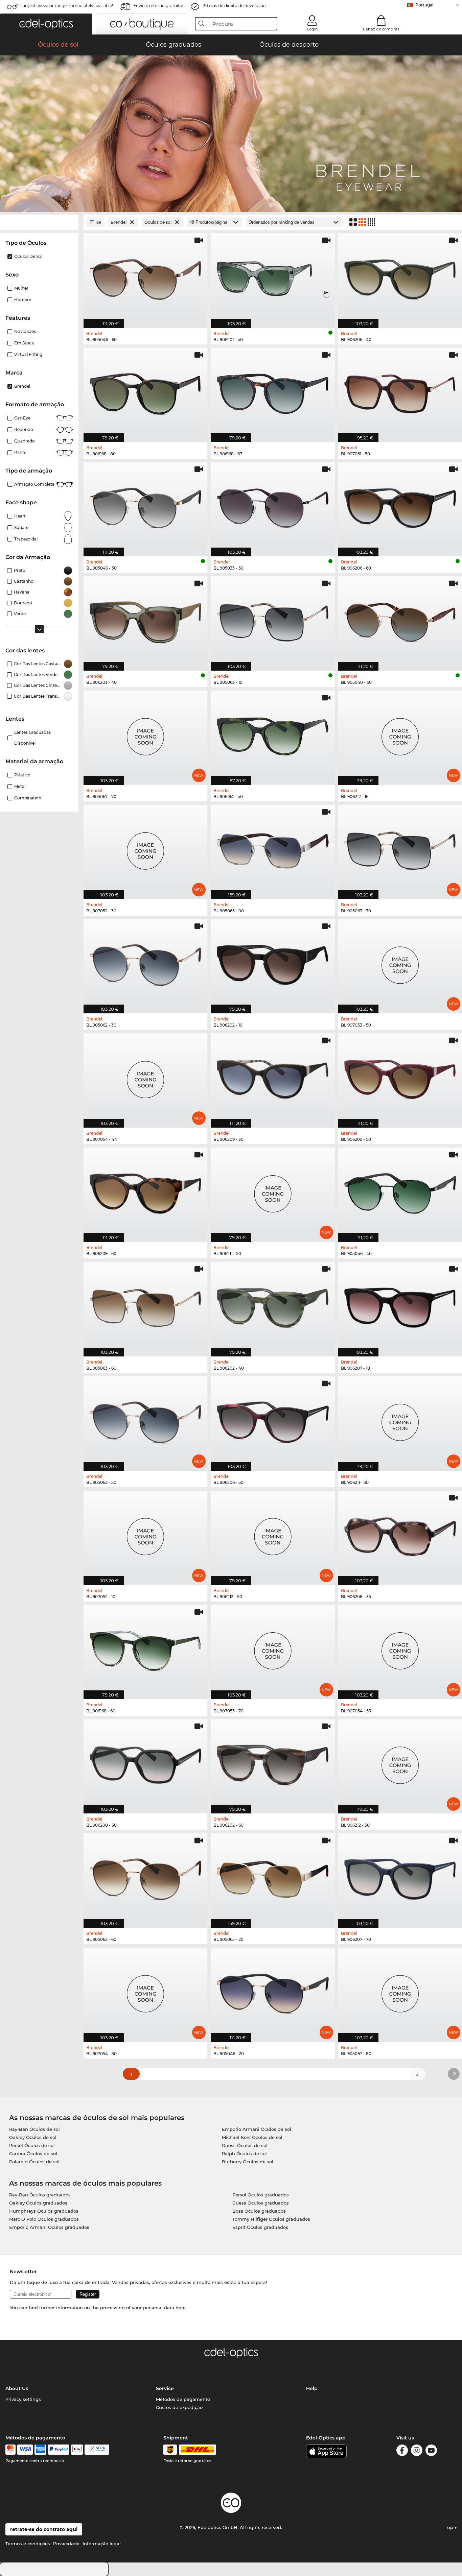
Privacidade (66, 2544)
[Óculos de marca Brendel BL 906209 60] (145, 1191)
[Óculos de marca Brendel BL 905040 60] (400, 620)
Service (165, 2388)
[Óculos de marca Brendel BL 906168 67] (273, 391)
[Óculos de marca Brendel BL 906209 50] (400, 1077)
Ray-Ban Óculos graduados (40, 2195)
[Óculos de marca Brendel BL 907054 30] (145, 1991)
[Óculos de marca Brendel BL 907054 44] (145, 1077)
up (451, 2527)
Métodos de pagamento (183, 2399)
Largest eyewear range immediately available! (67, 6)
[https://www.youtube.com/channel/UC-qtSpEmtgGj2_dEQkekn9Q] (431, 2451)
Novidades (25, 331)
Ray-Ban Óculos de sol (34, 2129)
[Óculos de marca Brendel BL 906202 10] (273, 963)
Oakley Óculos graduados (38, 2203)
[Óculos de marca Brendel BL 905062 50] (145, 1420)
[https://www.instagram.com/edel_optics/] (417, 2451)
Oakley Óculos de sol (33, 2137)
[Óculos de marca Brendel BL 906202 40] (273, 1305)
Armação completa (34, 484)
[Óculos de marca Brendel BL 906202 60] (273, 1763)
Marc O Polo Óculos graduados (44, 2219)
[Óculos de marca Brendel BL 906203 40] (145, 620)
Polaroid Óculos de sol (34, 2162)
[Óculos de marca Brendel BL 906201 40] (273, 277)
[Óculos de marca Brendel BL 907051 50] (400, 391)
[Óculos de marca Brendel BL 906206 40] (400, 277)
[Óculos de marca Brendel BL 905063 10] (273, 620)
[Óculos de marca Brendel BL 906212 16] (400, 734)
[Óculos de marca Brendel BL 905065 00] (273, 848)
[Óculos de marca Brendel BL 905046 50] (145, 506)
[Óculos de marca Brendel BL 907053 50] (400, 963)
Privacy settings (23, 2399)
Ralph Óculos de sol (244, 2153)
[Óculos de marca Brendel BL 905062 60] (145, 1877)
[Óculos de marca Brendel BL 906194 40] (273, 734)
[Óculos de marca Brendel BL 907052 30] (145, 848)
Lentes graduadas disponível (32, 738)
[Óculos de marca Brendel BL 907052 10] (145, 1534)
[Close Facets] (39, 222)
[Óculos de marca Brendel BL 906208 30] (145, 1763)
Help (312, 2388)
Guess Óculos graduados (261, 2203)
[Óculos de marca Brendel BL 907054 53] (400, 1648)
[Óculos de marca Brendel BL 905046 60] (145, 277)
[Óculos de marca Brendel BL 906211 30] (400, 1420)
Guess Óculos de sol (245, 2145)
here (181, 2308)
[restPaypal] (59, 2450)
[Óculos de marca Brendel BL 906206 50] (273, 1420)
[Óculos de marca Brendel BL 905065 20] (273, 1877)
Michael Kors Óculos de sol (252, 2137)
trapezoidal (26, 539)
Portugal (424, 5)
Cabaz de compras (381, 29)
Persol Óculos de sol (32, 2145)
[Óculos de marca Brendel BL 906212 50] (273, 1534)
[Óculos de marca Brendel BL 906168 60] (145, 1648)
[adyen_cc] (10, 2450)
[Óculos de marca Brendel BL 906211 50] (273, 1191)
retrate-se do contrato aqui (44, 2529)
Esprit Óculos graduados (260, 2227)
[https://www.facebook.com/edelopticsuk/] (402, 2451)
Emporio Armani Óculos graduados (49, 2227)
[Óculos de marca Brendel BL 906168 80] (145, 391)
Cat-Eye (22, 418)
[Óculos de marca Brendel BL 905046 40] (400, 1191)
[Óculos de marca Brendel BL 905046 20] (273, 1991)
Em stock (24, 343)
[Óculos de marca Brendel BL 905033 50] (273, 506)
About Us (17, 2388)
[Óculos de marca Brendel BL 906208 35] (400, 1534)
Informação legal (102, 2544)
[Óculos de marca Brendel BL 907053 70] (273, 1648)
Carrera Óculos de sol (33, 2153)
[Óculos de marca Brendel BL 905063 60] (145, 1305)
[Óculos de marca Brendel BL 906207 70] (400, 1877)
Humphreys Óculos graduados (44, 2211)
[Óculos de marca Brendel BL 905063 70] (400, 848)
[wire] (97, 2450)
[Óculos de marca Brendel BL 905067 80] (400, 1991)
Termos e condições (28, 2544)
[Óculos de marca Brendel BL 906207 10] (400, 1305)
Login (312, 29)
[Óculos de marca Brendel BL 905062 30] (145, 963)
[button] (46, 24)
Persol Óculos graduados (261, 2195)
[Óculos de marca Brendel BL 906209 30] (273, 1077)
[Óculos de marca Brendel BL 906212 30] (400, 1763)
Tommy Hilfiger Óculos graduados (271, 2219)
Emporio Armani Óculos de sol (257, 2129)
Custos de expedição (179, 2407)
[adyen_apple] (77, 2450)
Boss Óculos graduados (259, 2211)
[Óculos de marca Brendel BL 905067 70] (145, 734)
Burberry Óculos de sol (248, 2162)
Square (21, 527)
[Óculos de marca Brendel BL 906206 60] (400, 506)
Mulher (21, 288)
